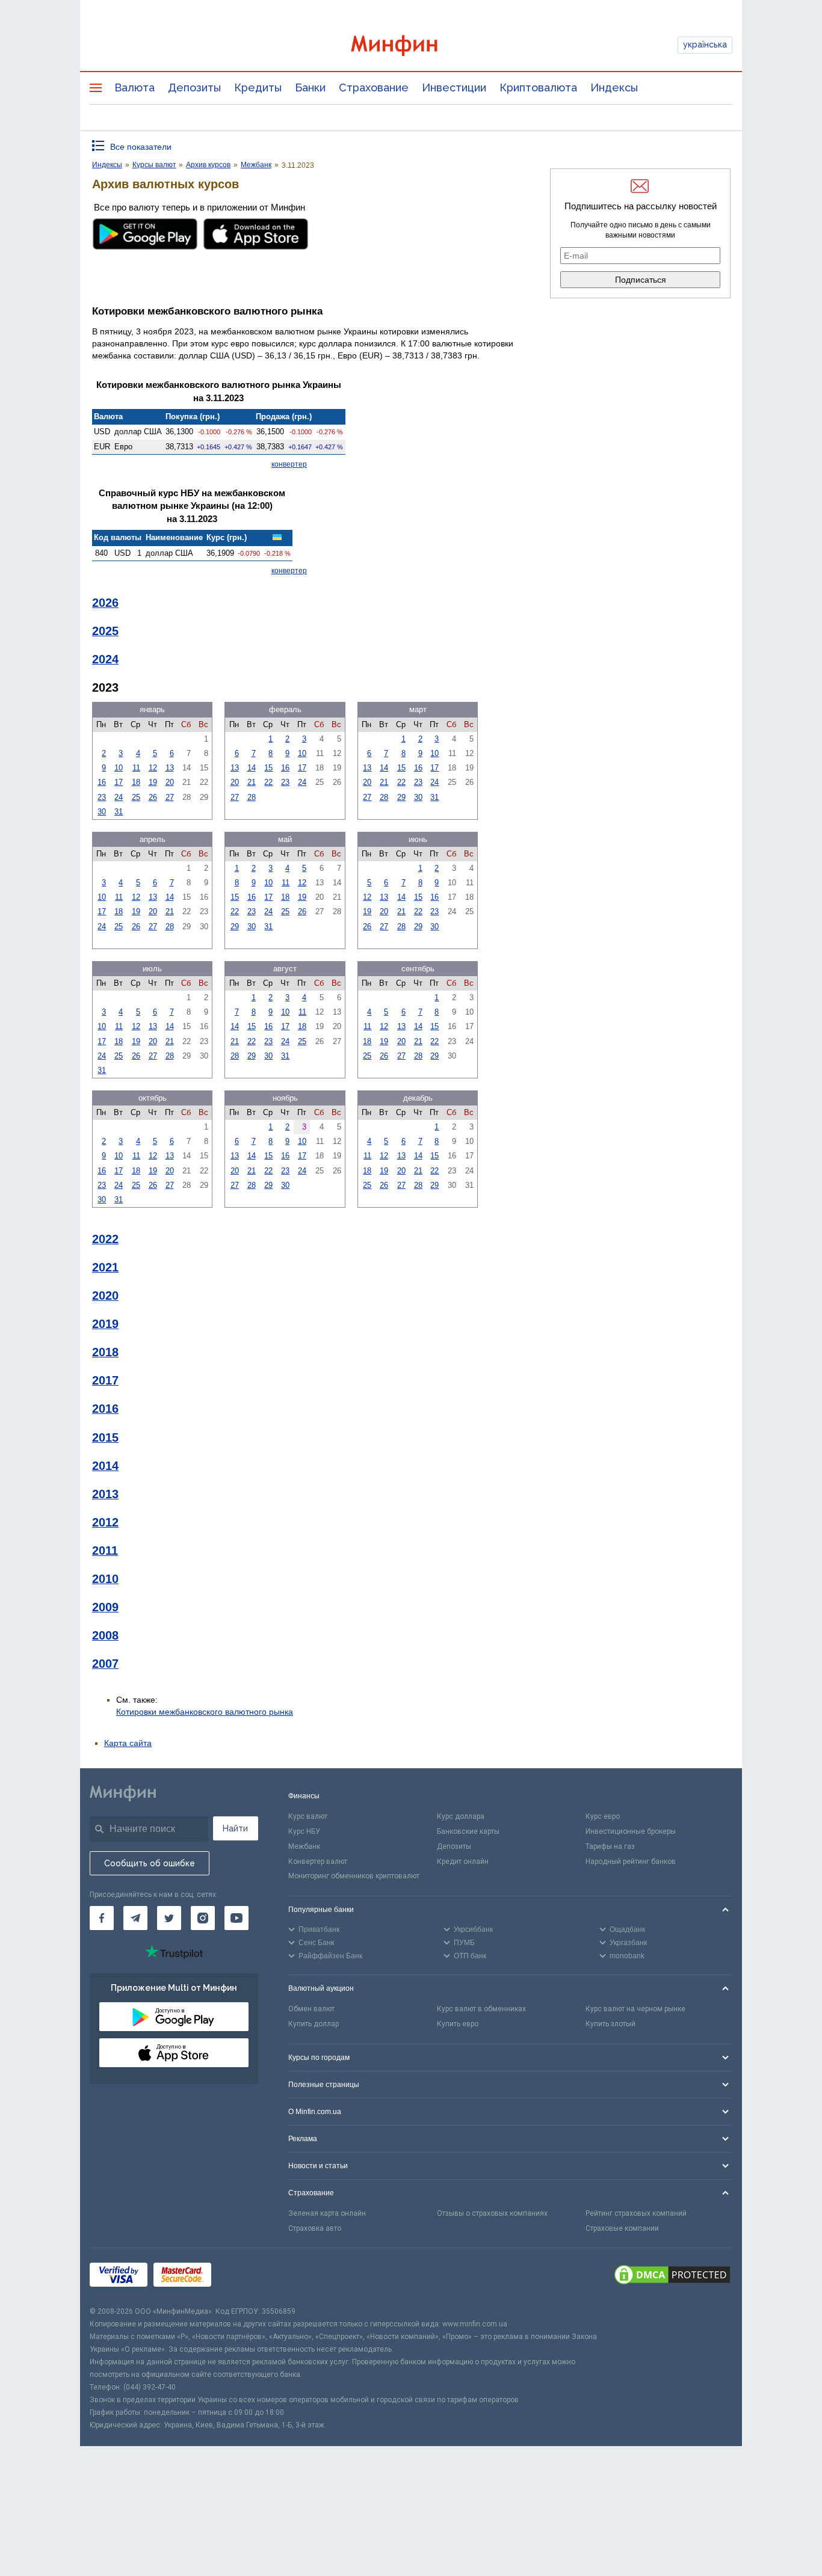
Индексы (614, 88)
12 (153, 768)
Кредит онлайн (463, 1861)
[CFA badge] (244, 2277)
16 (102, 782)
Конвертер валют (318, 1861)
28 (252, 797)
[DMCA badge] (672, 2276)
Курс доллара (461, 1816)
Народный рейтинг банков (631, 1861)
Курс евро (603, 1816)
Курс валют (308, 1816)
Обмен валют (311, 2009)
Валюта (134, 88)
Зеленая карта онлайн (327, 2213)
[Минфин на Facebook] (102, 1918)
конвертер (289, 464)
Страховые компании (622, 2228)
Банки (310, 88)
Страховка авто (315, 2228)
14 (252, 768)
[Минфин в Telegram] (135, 1918)
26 (153, 797)
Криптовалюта (538, 88)
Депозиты (194, 88)
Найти (235, 1828)
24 (119, 797)
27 (170, 797)
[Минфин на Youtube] (236, 1918)
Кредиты (258, 88)
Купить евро (458, 2024)
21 (252, 782)
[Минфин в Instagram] (203, 1918)
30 (102, 812)
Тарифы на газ (610, 1846)
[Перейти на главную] (411, 45)
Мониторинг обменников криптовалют (354, 1876)
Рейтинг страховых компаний (636, 2213)
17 (119, 782)
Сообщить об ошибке (150, 1863)
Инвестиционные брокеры (631, 1831)
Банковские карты (468, 1831)
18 (136, 782)
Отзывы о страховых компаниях (492, 2213)
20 (170, 782)
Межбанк (304, 1846)
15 (268, 768)
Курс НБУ (304, 1831)
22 (268, 782)
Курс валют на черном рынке (635, 2009)
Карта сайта (128, 1743)
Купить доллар (314, 2024)
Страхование (374, 88)
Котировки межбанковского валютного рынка (205, 1712)
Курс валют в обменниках (481, 2009)
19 (153, 782)
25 (136, 797)
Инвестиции (454, 88)
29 (401, 797)
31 (119, 812)
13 (170, 768)
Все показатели (141, 147)
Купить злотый (610, 2024)
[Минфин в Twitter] (169, 1918)
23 (102, 797)
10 (119, 768)
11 (136, 768)
